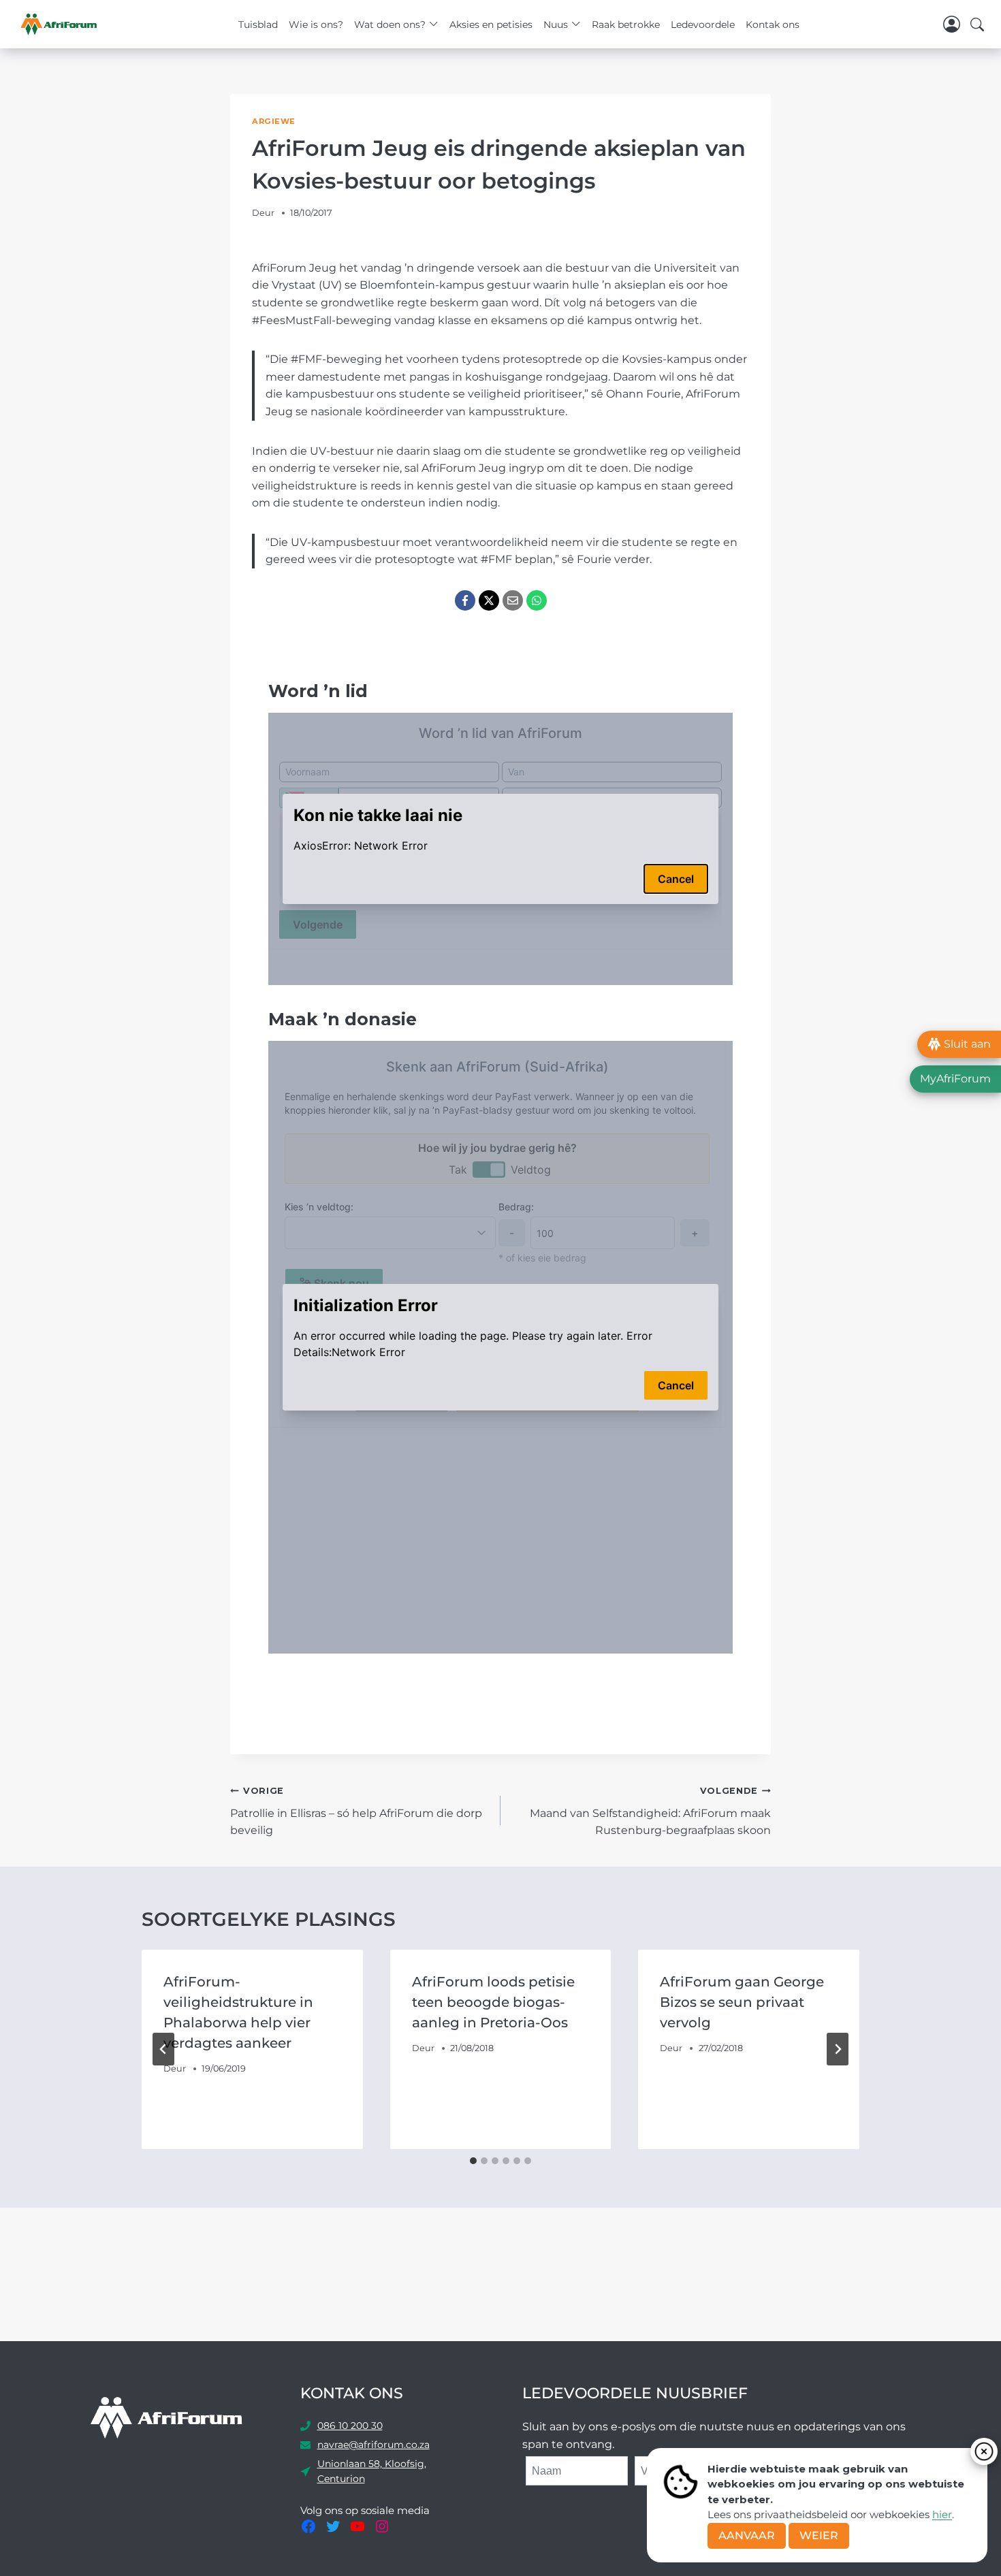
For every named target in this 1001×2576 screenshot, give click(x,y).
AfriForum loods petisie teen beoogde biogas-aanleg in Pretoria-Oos (493, 2002)
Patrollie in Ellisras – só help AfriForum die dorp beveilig (356, 1811)
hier (942, 2514)
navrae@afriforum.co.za (374, 2445)
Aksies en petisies (491, 25)
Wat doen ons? (390, 25)
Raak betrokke (626, 25)
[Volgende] (838, 2049)
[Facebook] (465, 600)
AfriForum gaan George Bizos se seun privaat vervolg (742, 2002)
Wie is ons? (316, 25)
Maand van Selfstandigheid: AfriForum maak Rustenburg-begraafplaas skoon (650, 1811)
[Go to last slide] (163, 2049)
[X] (489, 600)
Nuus (556, 25)
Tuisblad (258, 25)
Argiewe (274, 121)
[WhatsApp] (537, 600)
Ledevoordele (703, 25)
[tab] (473, 2161)
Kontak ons (773, 25)
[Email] (513, 600)
